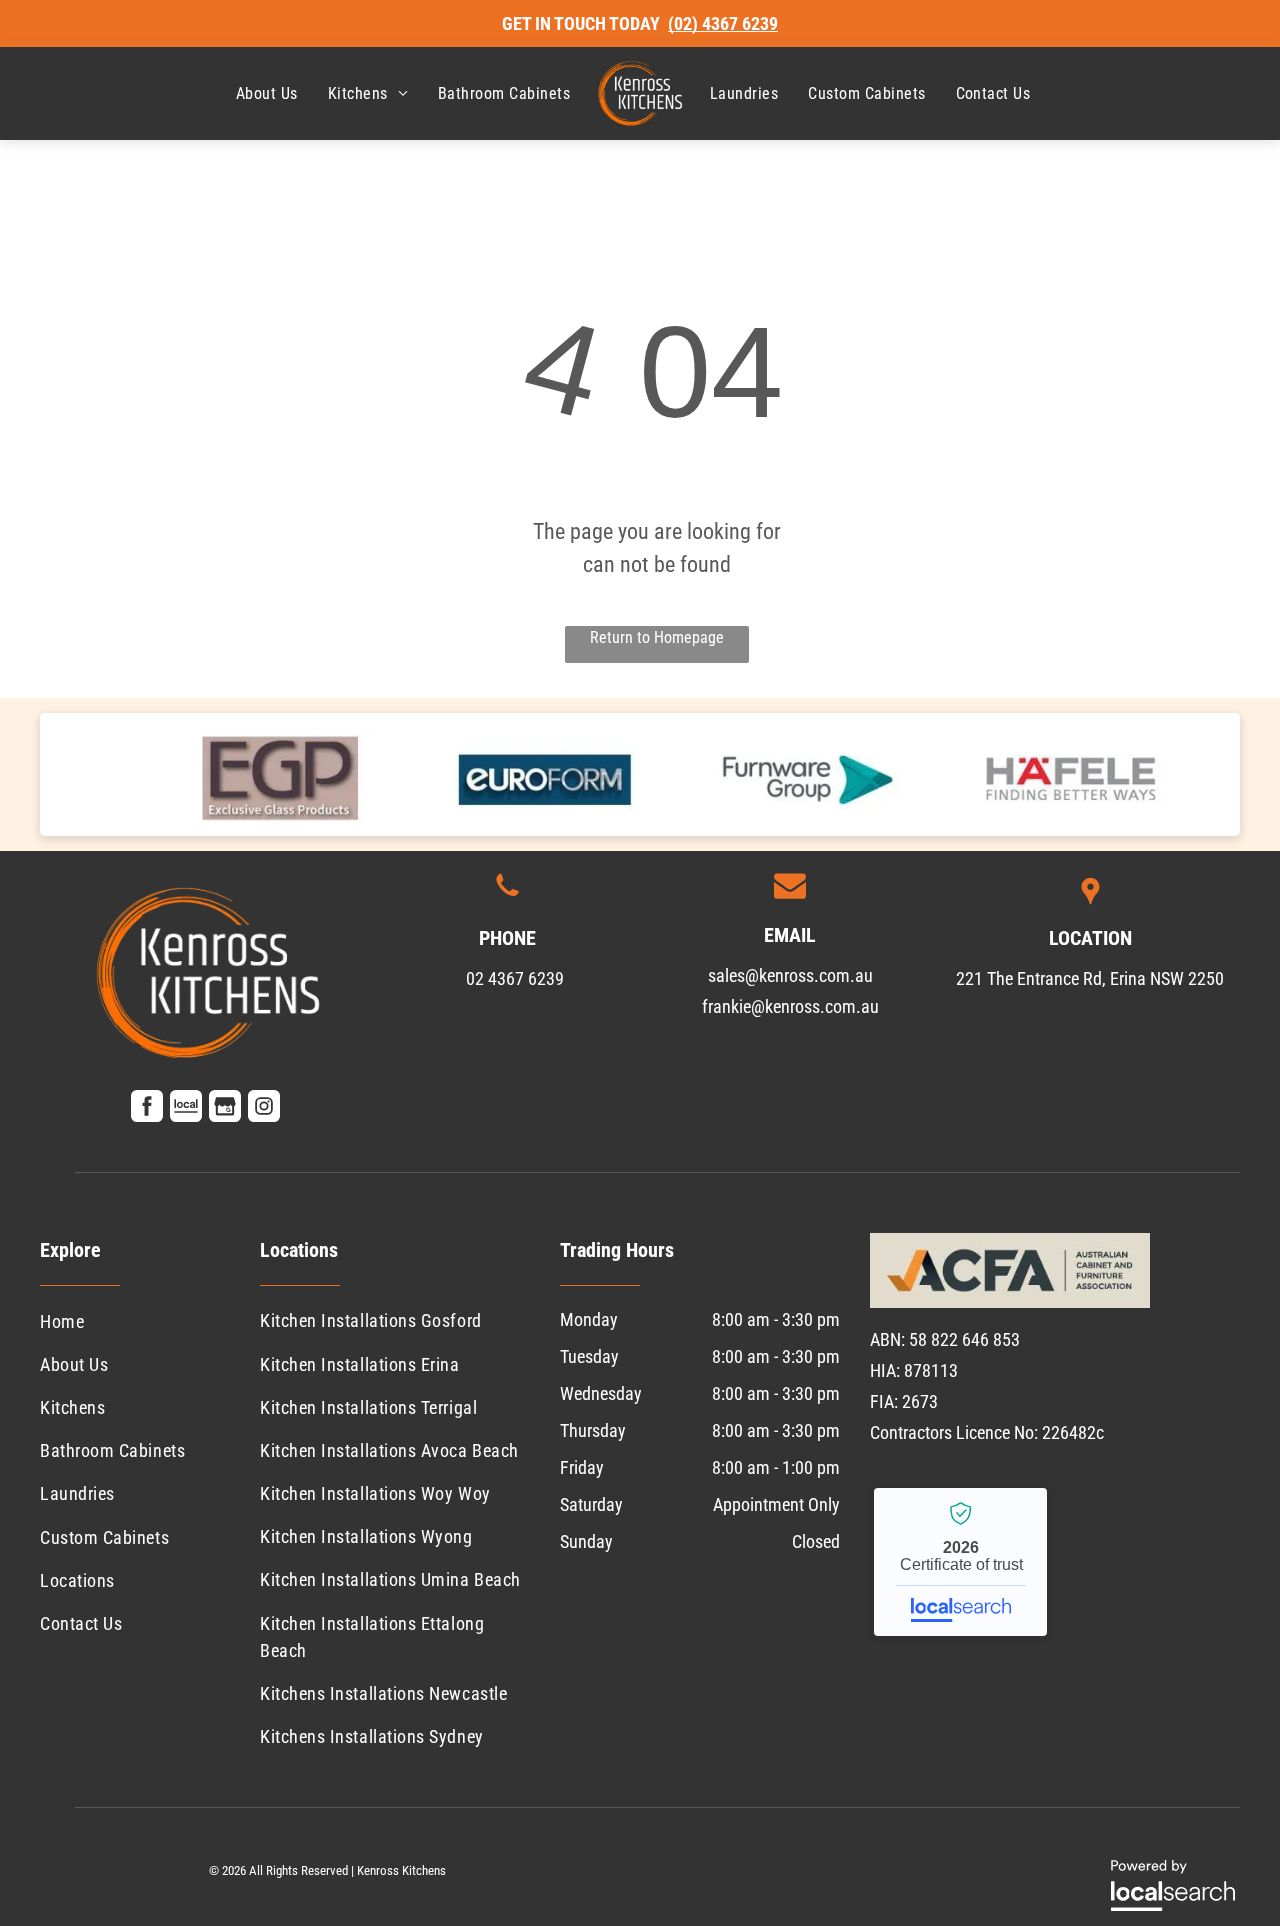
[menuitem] (267, 94)
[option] (281, 774)
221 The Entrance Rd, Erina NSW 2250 (1090, 978)
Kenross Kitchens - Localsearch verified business (960, 1562)
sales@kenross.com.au (790, 975)
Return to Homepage (657, 637)
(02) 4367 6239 (723, 23)
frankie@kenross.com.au (790, 1006)
